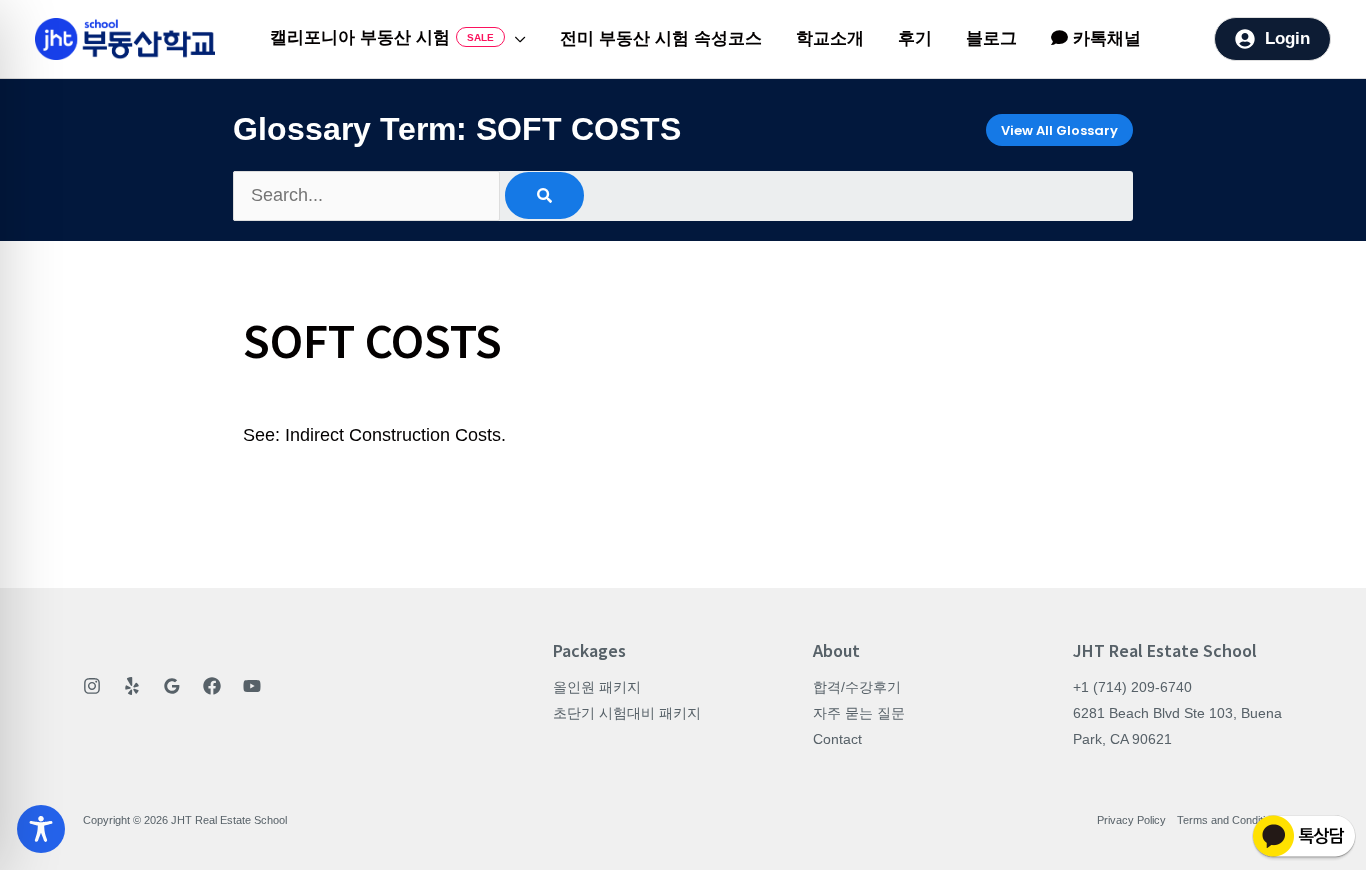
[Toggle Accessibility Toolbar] (41, 829)
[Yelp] (132, 686)
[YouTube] (252, 686)
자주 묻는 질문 (859, 713)
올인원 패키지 (597, 687)
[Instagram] (92, 686)
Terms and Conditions (1230, 820)
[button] (515, 39)
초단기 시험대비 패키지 (627, 713)
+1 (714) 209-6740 (1132, 687)
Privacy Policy (1131, 820)
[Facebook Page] (212, 686)
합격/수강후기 (857, 687)
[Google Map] (172, 686)
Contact (837, 739)
